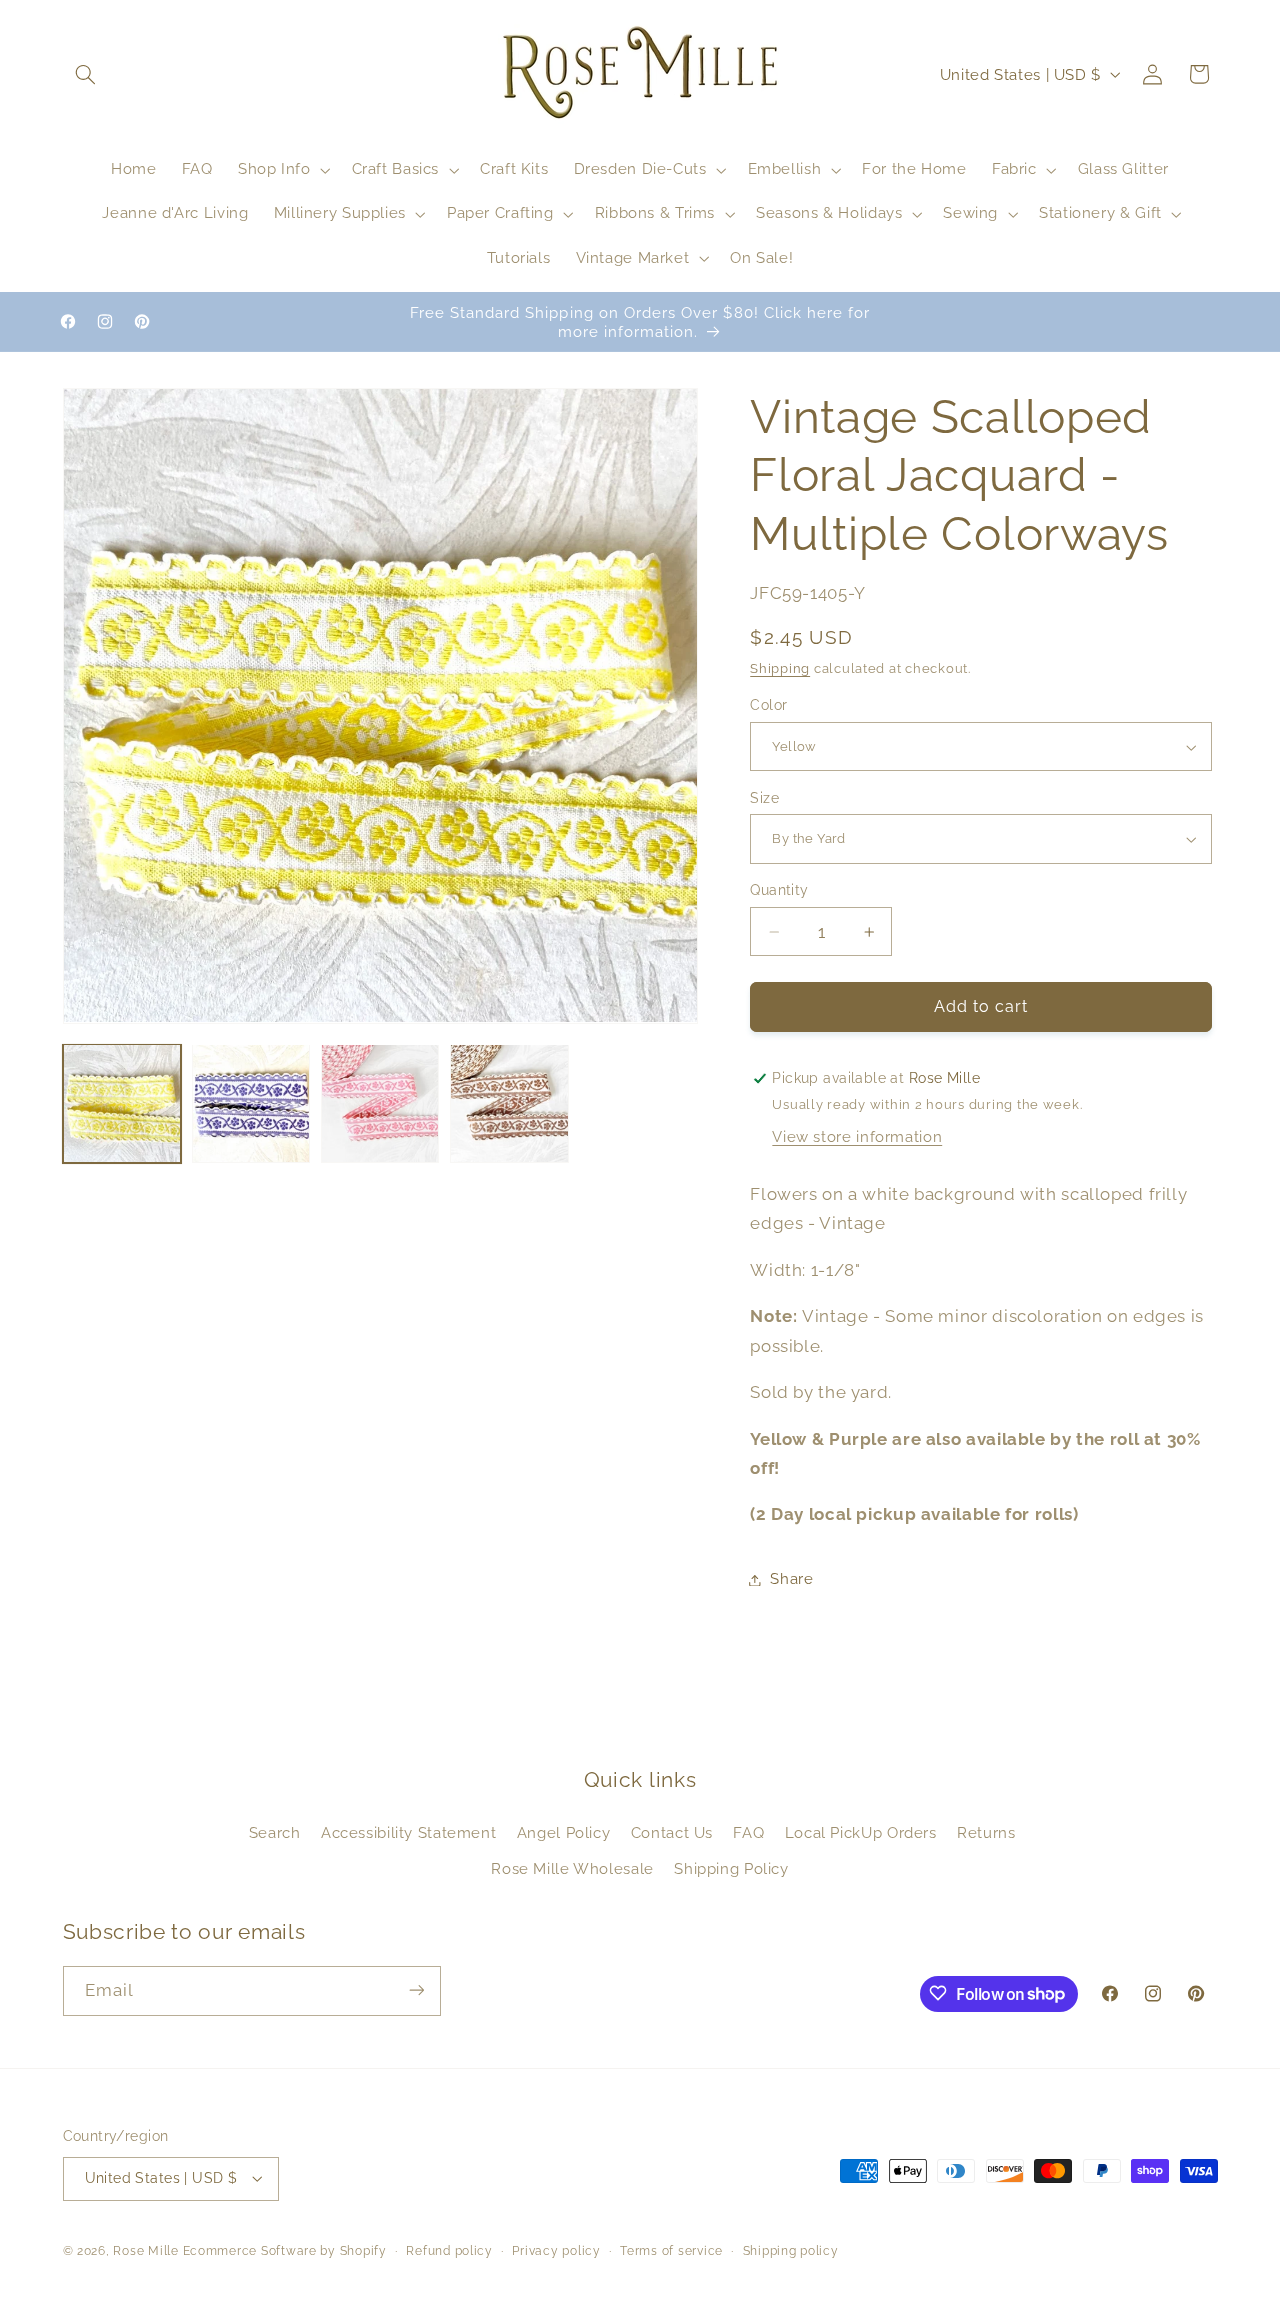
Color (768, 706)
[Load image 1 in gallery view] (122, 1103)
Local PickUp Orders (861, 1832)
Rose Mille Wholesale (572, 1868)
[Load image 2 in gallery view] (251, 1103)
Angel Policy (564, 1832)
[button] (86, 74)
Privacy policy (556, 2251)
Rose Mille (145, 2251)
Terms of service (671, 2251)
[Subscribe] (416, 1990)
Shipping (780, 668)
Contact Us (672, 1832)
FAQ (748, 1832)
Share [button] (791, 1579)
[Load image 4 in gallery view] (509, 1103)
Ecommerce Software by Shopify (285, 2251)
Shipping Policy (731, 1868)
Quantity (779, 891)
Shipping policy (791, 2251)
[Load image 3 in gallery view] (380, 1103)
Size (764, 798)
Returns (986, 1832)
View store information (857, 1137)
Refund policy (449, 2251)
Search (275, 1832)
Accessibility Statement (409, 1832)
